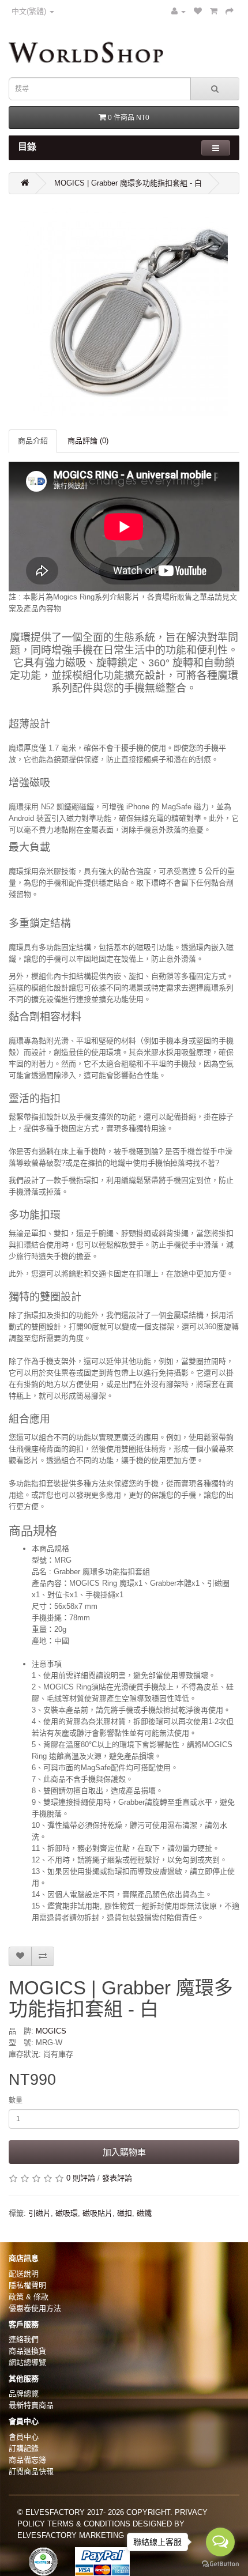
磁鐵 (144, 2213)
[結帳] (230, 11)
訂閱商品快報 (31, 2471)
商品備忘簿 (27, 2460)
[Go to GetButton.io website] (220, 2564)
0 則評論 (81, 2178)
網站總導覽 (27, 2362)
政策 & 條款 (29, 2297)
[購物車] (214, 11)
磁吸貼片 (97, 2213)
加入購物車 (124, 2152)
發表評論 (117, 2178)
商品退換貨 (27, 2351)
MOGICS (51, 2031)
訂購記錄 (24, 2448)
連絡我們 (24, 2339)
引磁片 (40, 2213)
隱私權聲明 (27, 2285)
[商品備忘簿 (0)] (198, 11)
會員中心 (24, 2437)
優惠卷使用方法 (35, 2308)
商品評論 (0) (88, 441)
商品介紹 (33, 441)
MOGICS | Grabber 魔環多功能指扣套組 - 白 (128, 183)
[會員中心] (179, 11)
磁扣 (125, 2213)
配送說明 (24, 2274)
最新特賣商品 (31, 2405)
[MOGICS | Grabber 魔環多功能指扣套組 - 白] (124, 312)
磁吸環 (67, 2213)
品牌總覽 (24, 2394)
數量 (16, 2100)
